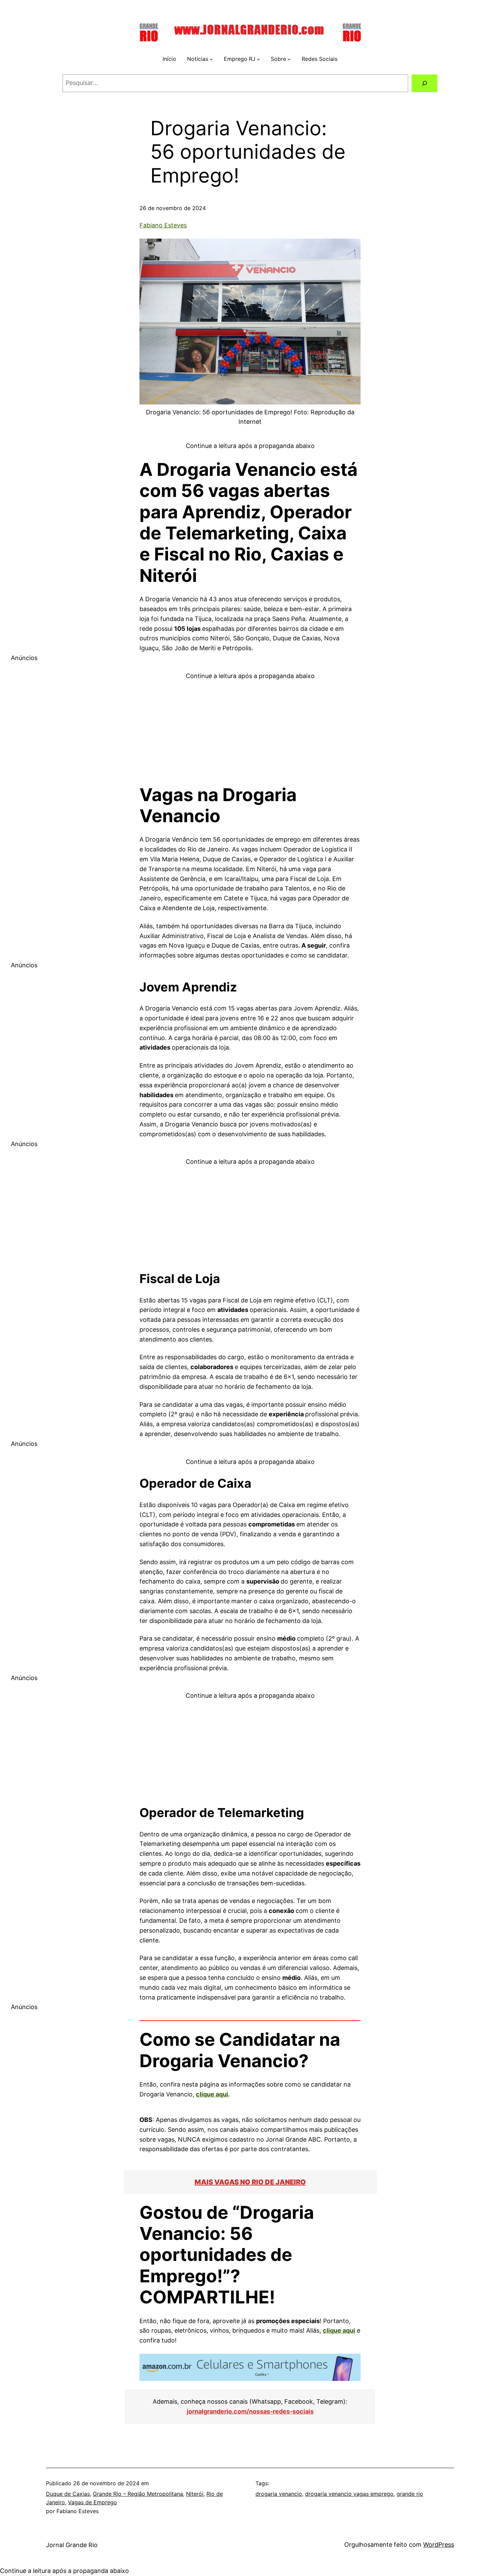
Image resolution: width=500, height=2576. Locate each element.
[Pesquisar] (424, 83)
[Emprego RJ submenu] (259, 59)
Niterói (195, 2494)
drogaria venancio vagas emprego (349, 2494)
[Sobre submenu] (289, 59)
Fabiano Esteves (163, 225)
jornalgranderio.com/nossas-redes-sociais (250, 2411)
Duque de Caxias (68, 2494)
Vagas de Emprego (93, 2502)
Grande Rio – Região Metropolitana (138, 2494)
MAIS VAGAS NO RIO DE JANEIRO (250, 2182)
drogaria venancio (279, 2494)
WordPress (439, 2545)
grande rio (410, 2494)
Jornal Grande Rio (72, 2545)
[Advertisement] (250, 729)
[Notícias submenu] (211, 59)
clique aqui (212, 2094)
